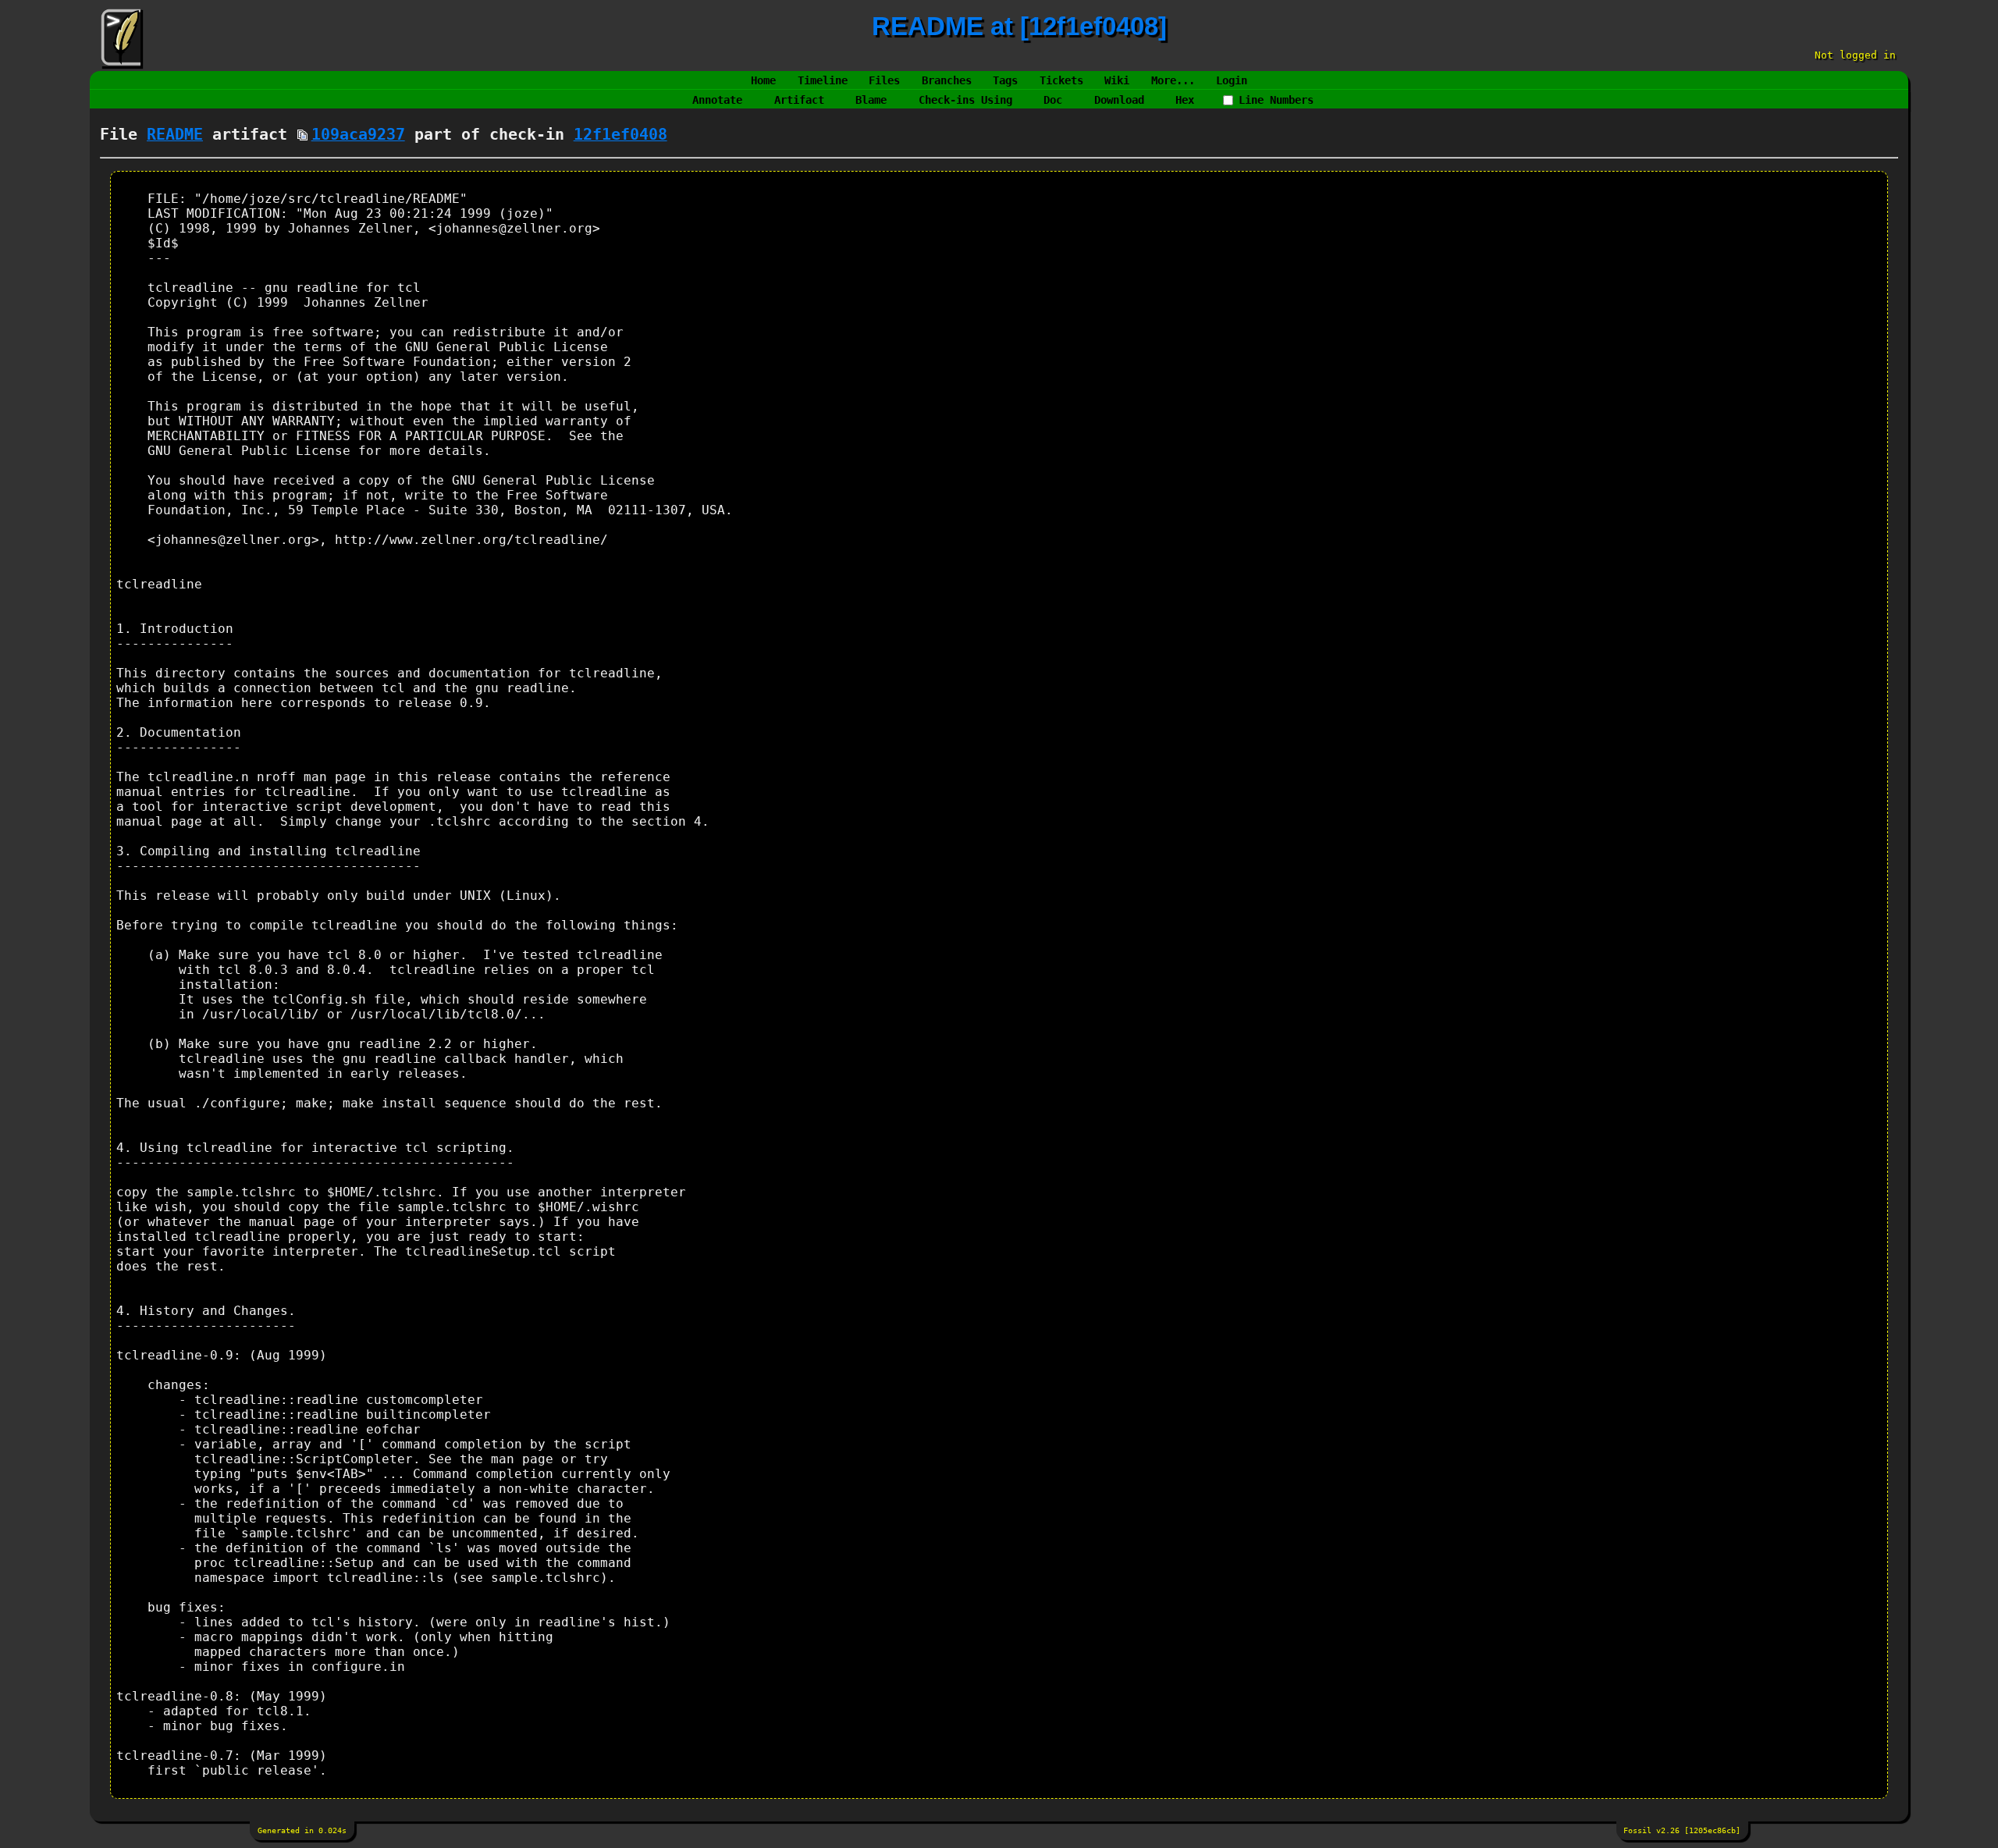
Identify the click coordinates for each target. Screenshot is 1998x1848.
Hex (1185, 100)
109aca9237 (358, 135)
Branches (947, 80)
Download (1119, 100)
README (175, 135)
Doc (1053, 100)
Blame (871, 100)
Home (763, 80)
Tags (1005, 80)
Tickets (1061, 80)
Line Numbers (1276, 100)
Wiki (1117, 80)
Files (884, 80)
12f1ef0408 (620, 135)
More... (1173, 80)
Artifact (799, 100)
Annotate (717, 100)
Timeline (823, 80)
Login (1232, 80)
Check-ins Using (965, 100)
